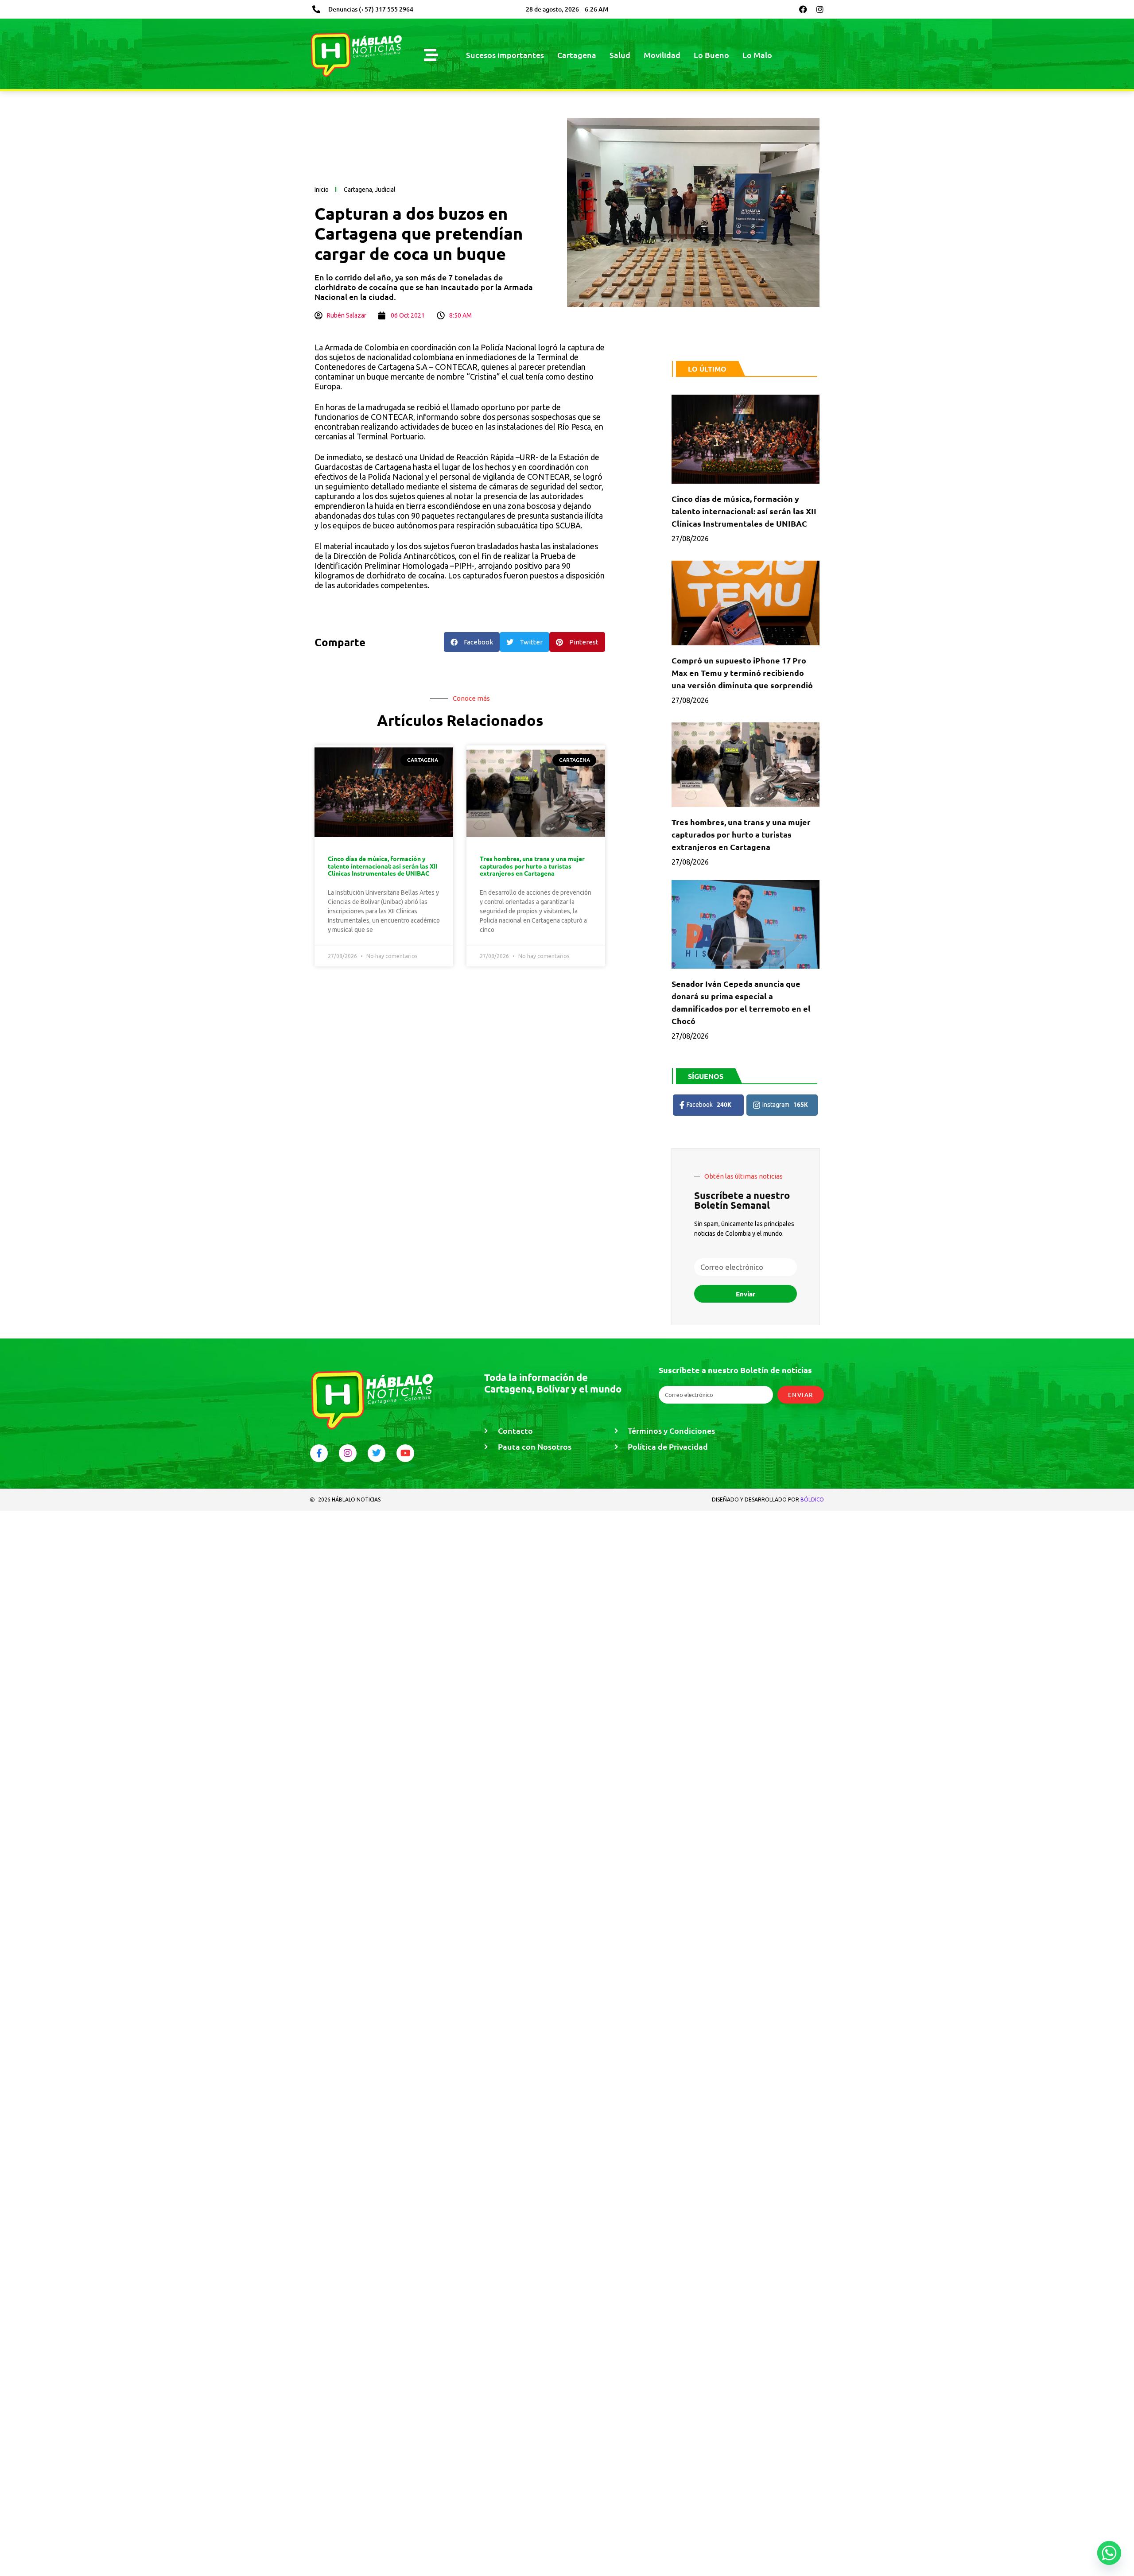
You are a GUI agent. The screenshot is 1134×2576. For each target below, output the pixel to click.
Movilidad (662, 55)
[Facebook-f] (319, 1453)
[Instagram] (820, 9)
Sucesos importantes (505, 55)
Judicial (385, 190)
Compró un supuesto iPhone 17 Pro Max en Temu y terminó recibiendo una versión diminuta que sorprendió (742, 673)
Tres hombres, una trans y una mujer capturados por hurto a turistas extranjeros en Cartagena (532, 866)
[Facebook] (803, 9)
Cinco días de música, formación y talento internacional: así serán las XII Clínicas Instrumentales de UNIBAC (383, 866)
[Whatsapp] (1109, 2553)
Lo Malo (757, 55)
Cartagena (577, 55)
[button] (472, 642)
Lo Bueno (711, 55)
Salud (620, 55)
